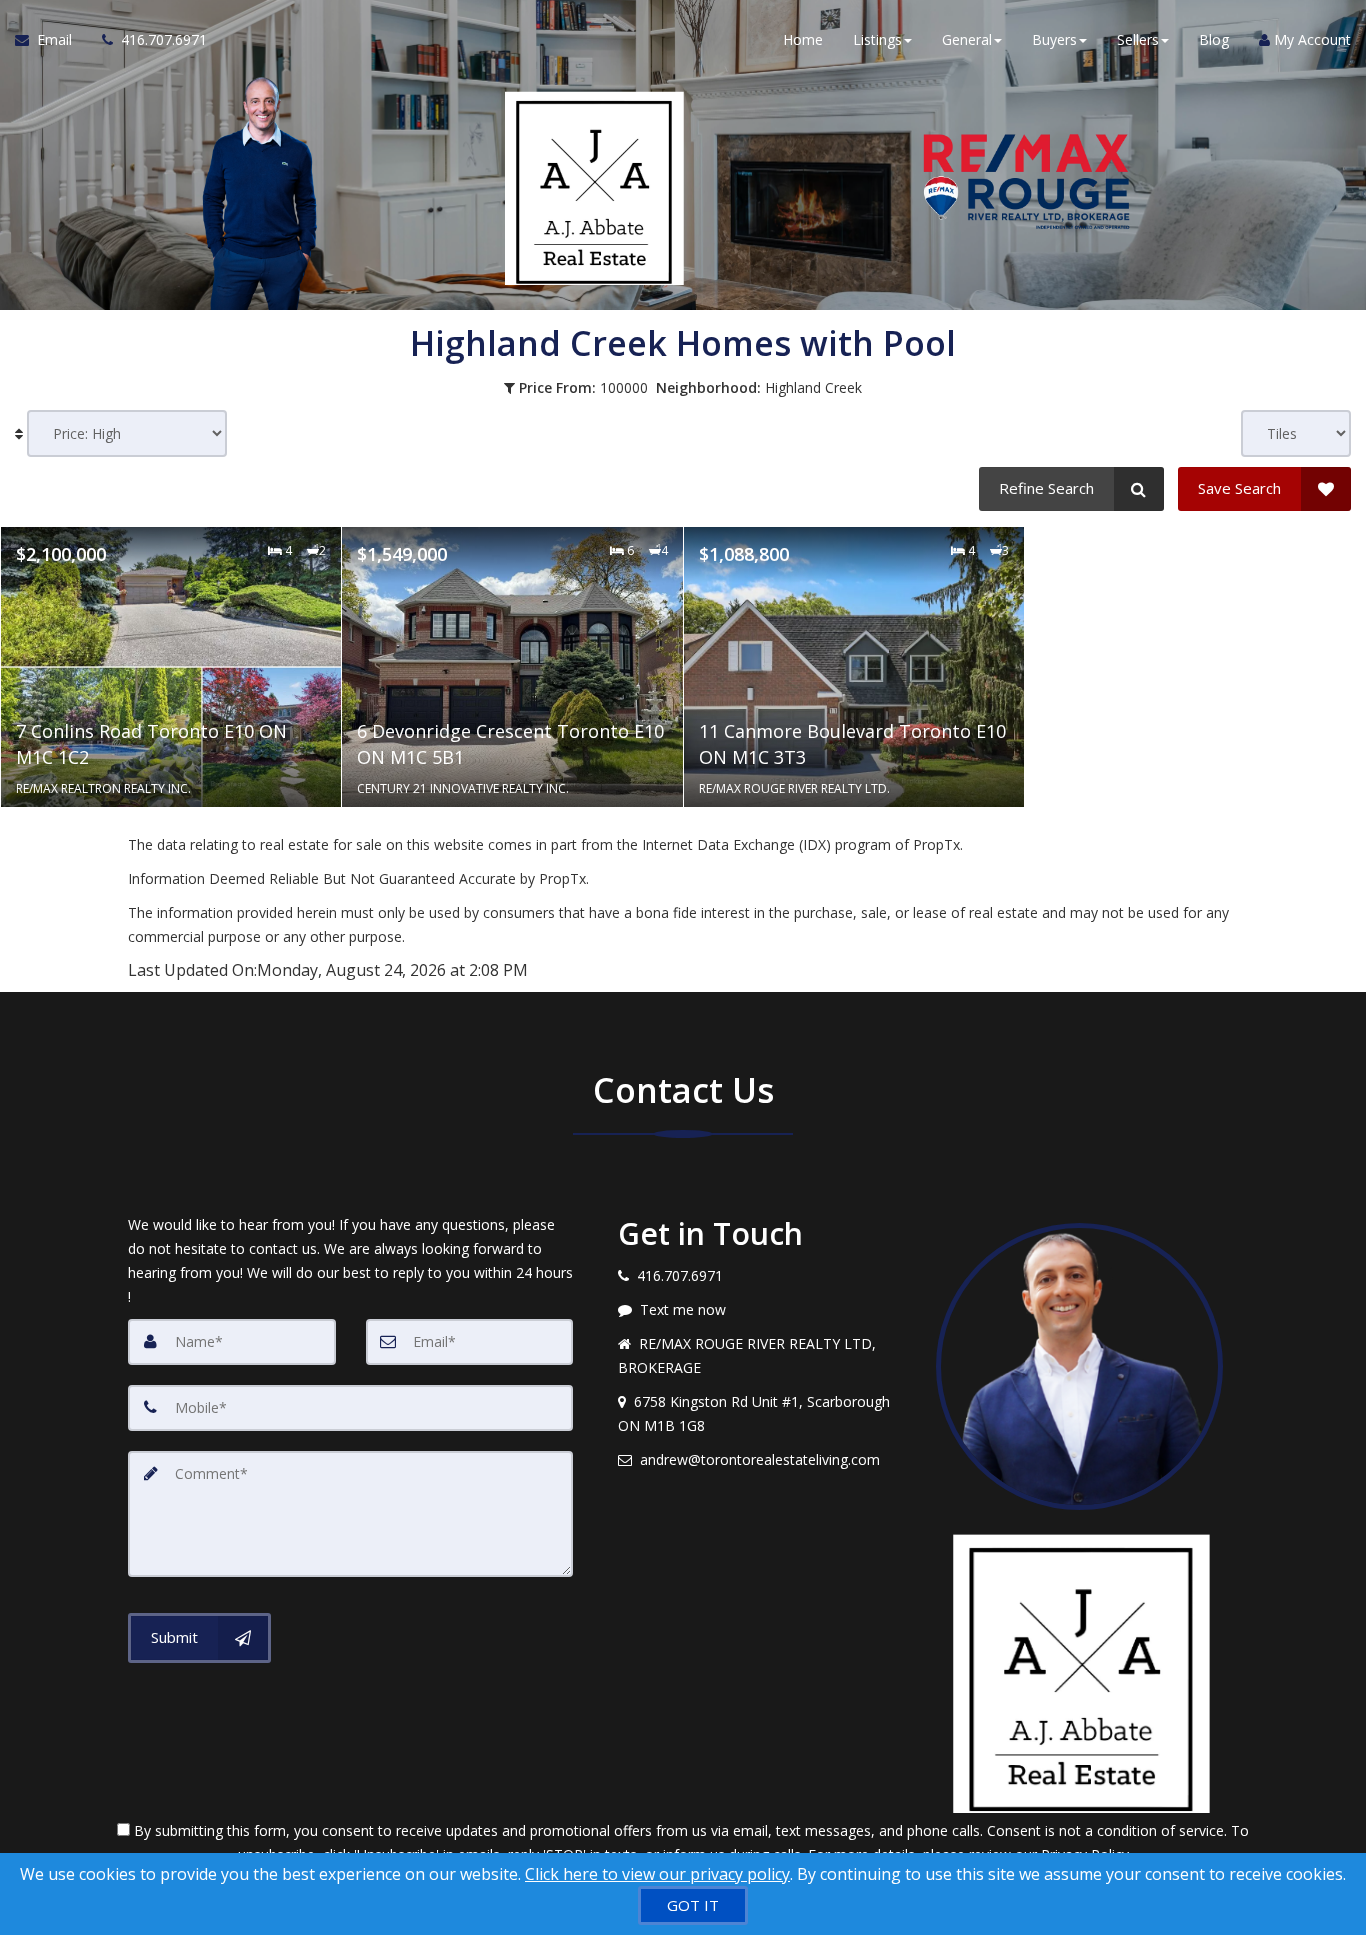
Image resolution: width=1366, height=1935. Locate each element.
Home (803, 39)
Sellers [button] (1138, 39)
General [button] (967, 39)
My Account (1310, 39)
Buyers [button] (1054, 39)
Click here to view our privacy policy (657, 1874)
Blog (1214, 39)
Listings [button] (877, 39)
